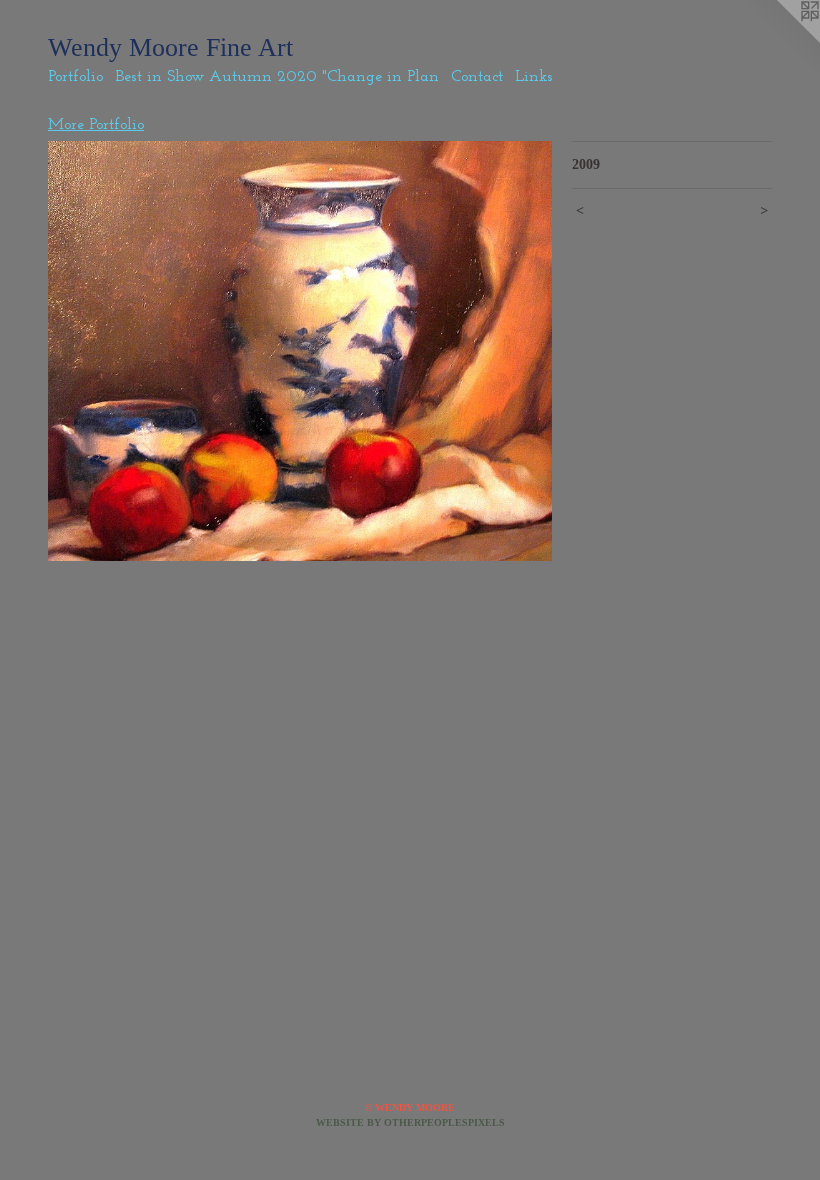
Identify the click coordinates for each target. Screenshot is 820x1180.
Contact (477, 77)
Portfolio (75, 77)
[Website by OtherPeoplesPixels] (780, 40)
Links (534, 77)
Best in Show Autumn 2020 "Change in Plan (277, 77)
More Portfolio (96, 125)
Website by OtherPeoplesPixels (410, 1122)
